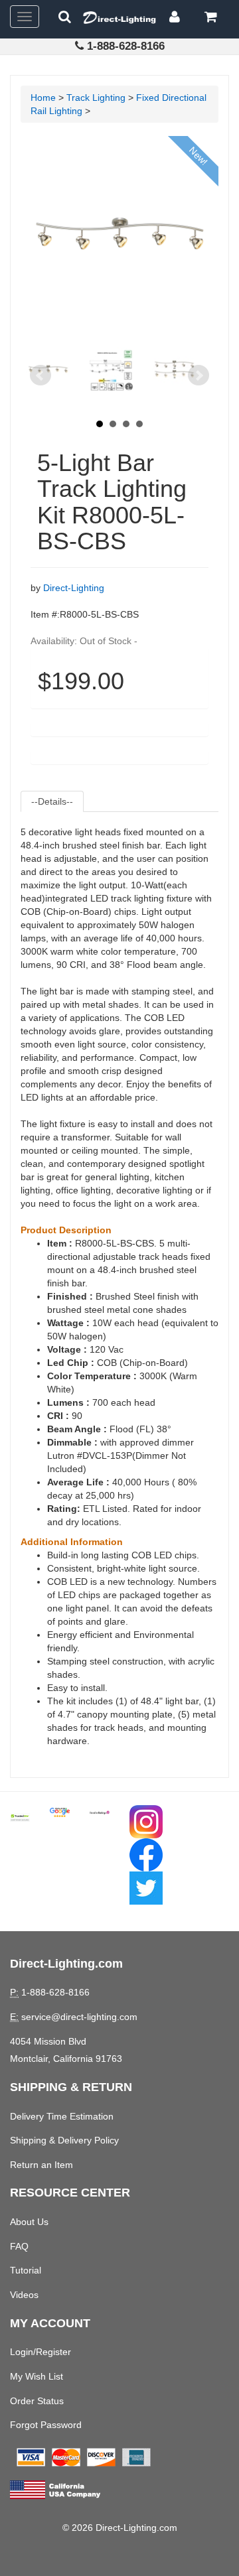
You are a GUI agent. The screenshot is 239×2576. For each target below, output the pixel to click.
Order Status (37, 2401)
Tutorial (26, 2270)
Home (43, 98)
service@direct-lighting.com (79, 2017)
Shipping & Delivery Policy (64, 2140)
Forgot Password (46, 2425)
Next (199, 375)
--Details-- (52, 801)
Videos (24, 2295)
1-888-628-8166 (126, 46)
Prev (40, 375)
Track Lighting (96, 98)
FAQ (19, 2246)
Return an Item (41, 2165)
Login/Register (40, 2352)
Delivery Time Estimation (62, 2116)
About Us (29, 2222)
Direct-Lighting (74, 588)
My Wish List (37, 2376)
